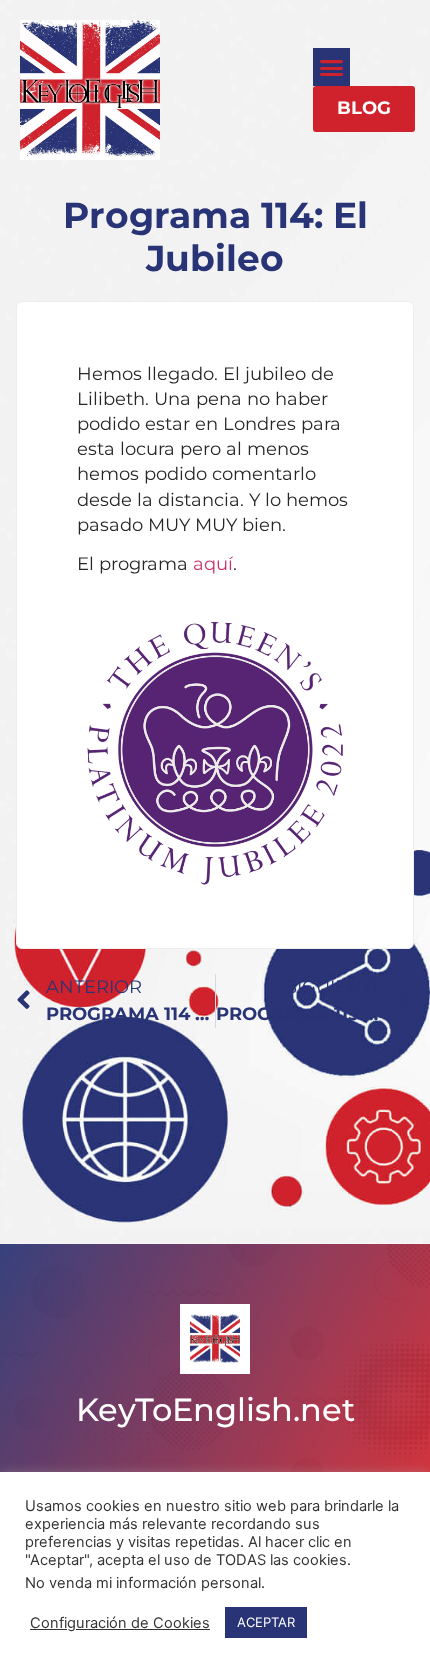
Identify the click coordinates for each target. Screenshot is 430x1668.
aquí (213, 564)
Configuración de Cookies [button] (120, 1623)
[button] (332, 67)
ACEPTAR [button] (266, 1622)
